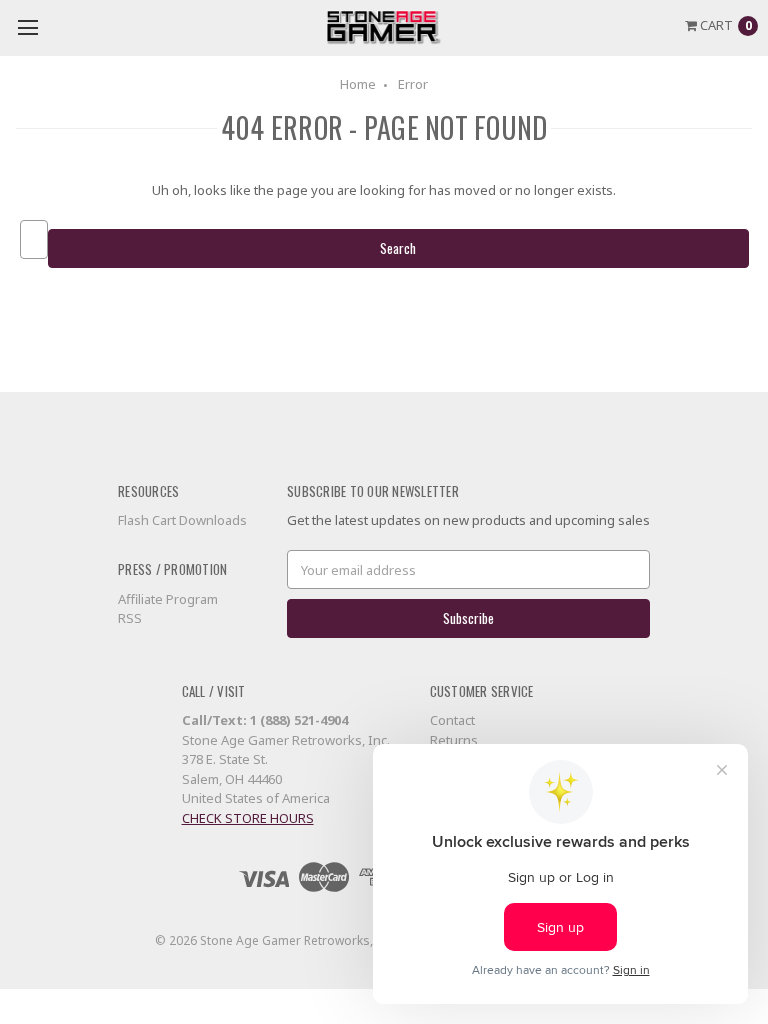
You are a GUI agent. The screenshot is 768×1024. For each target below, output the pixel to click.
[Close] (660, 220)
